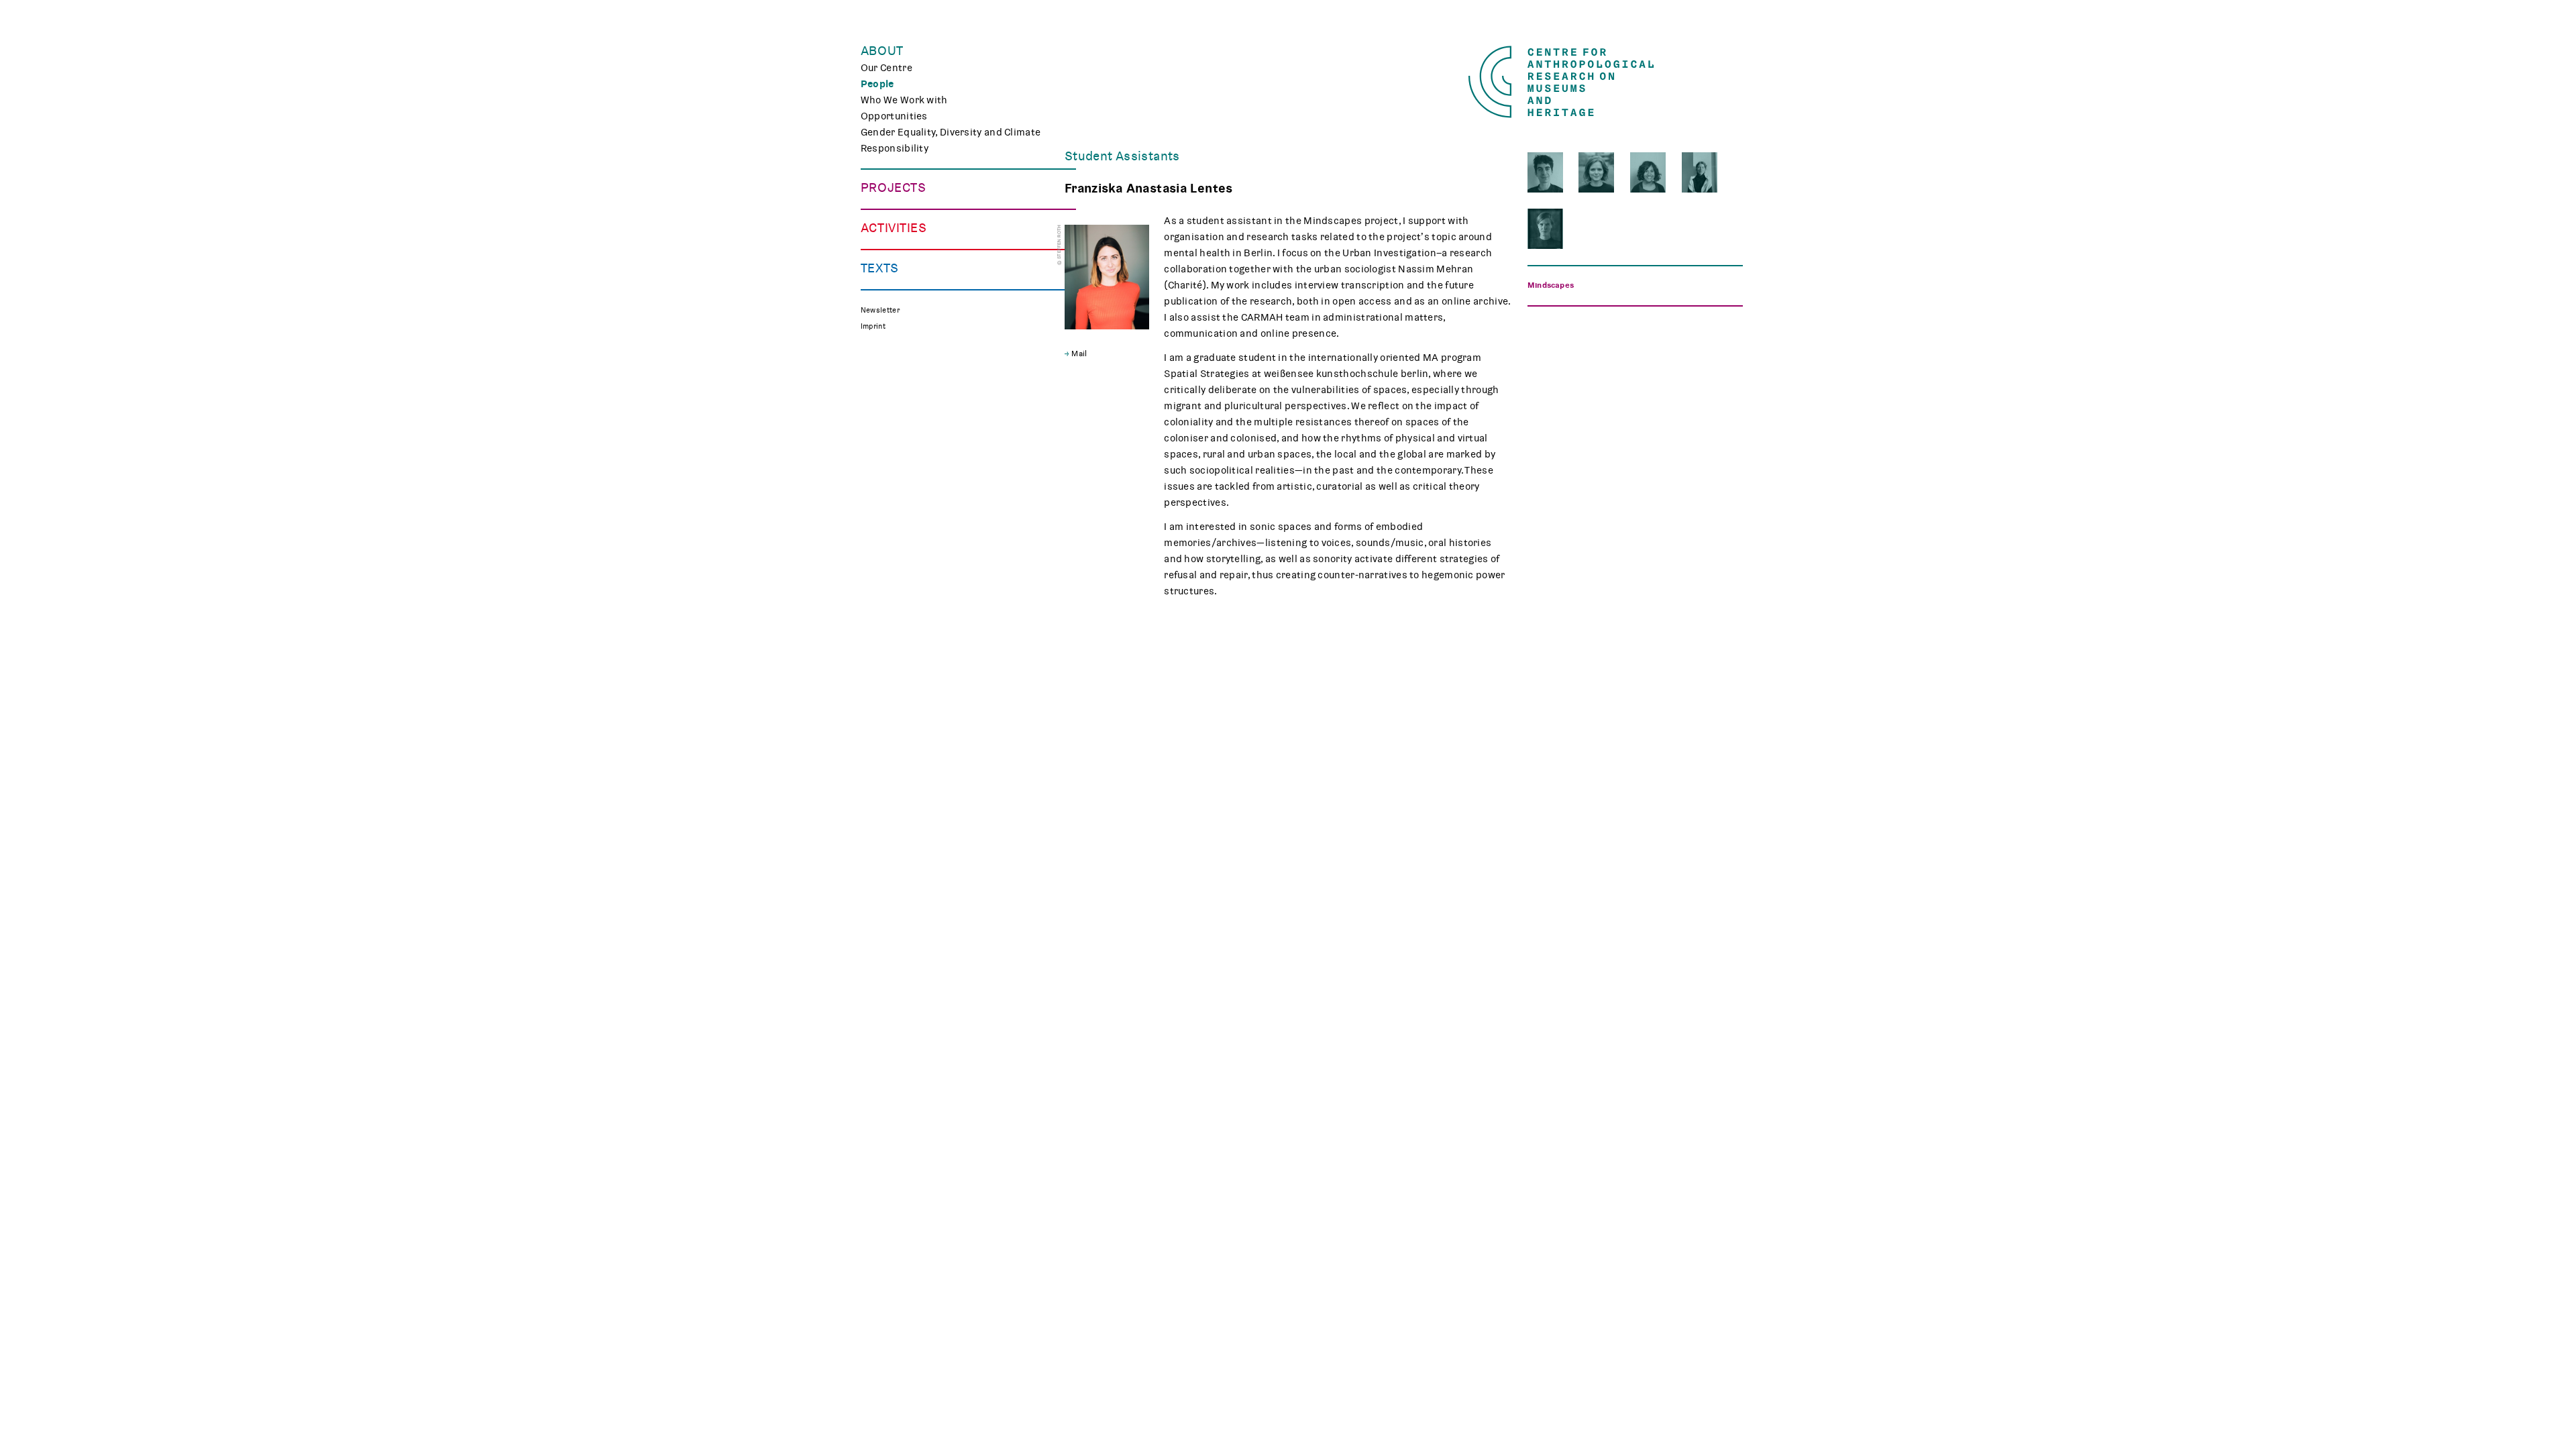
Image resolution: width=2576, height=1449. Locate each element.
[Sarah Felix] (1648, 172)
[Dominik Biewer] (1545, 172)
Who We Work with (904, 100)
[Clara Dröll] (1596, 172)
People (877, 84)
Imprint (873, 326)
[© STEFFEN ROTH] (1107, 277)
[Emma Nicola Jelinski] (1700, 172)
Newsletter (880, 310)
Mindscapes (1551, 285)
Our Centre (887, 68)
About (882, 51)
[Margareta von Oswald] (1545, 229)
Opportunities (894, 116)
